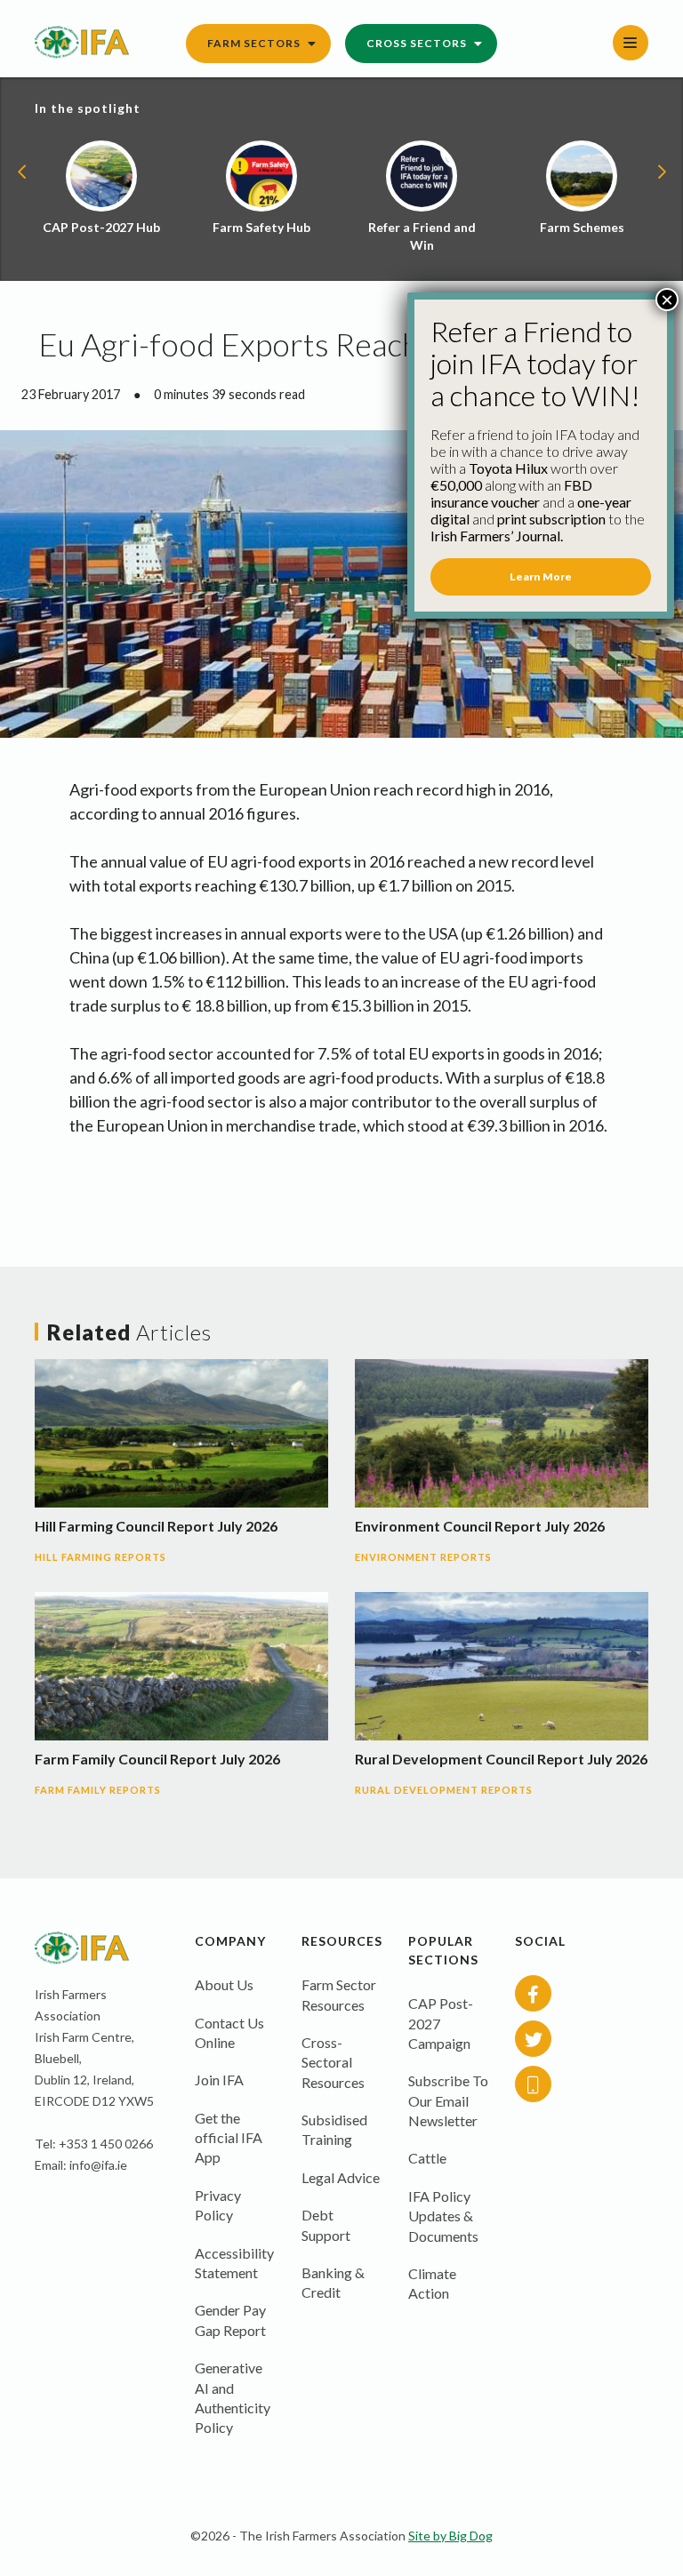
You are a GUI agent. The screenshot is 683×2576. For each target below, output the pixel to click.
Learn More (541, 576)
